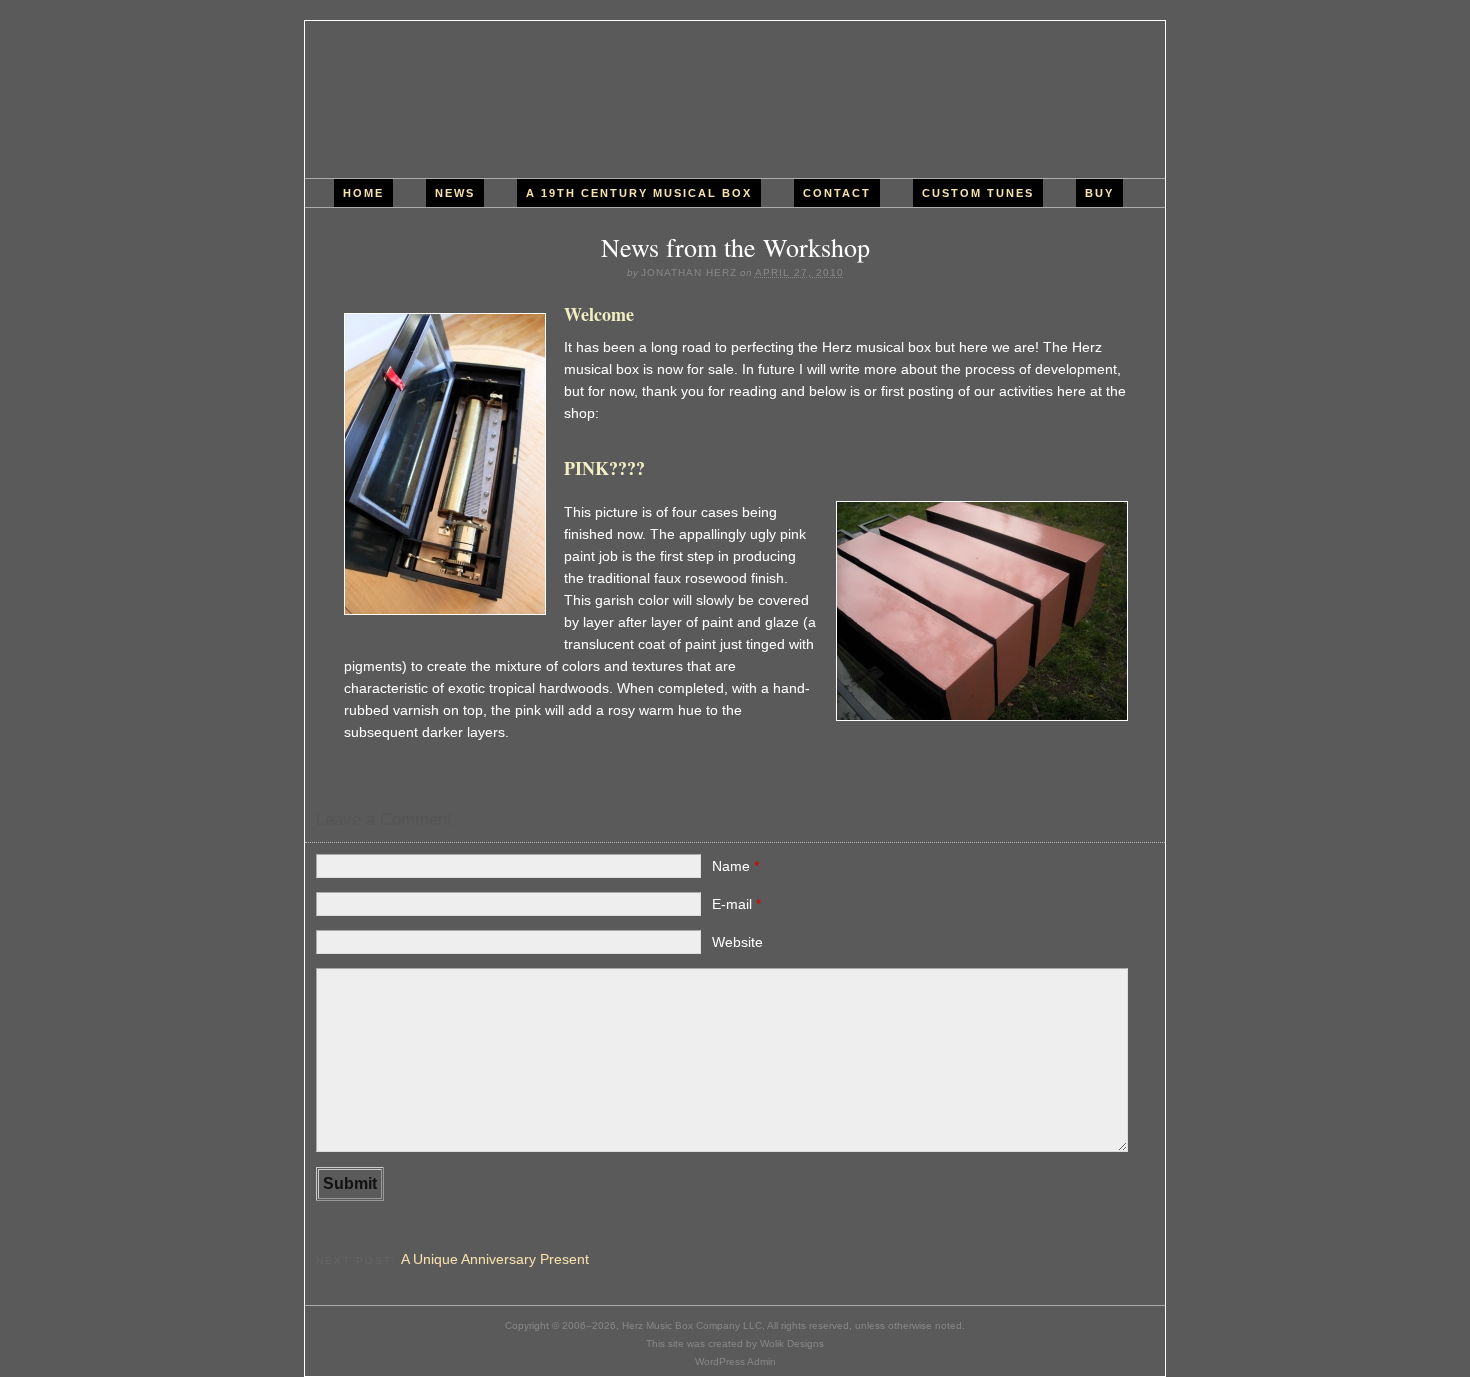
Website (737, 942)
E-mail (736, 904)
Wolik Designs (792, 1343)
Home (363, 193)
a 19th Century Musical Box (639, 193)
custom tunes (978, 193)
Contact (837, 193)
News (455, 193)
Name (735, 866)
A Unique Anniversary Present (495, 1259)
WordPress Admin (735, 1361)
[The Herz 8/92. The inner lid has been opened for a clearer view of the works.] (444, 464)
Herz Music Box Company (735, 99)
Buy (1099, 193)
